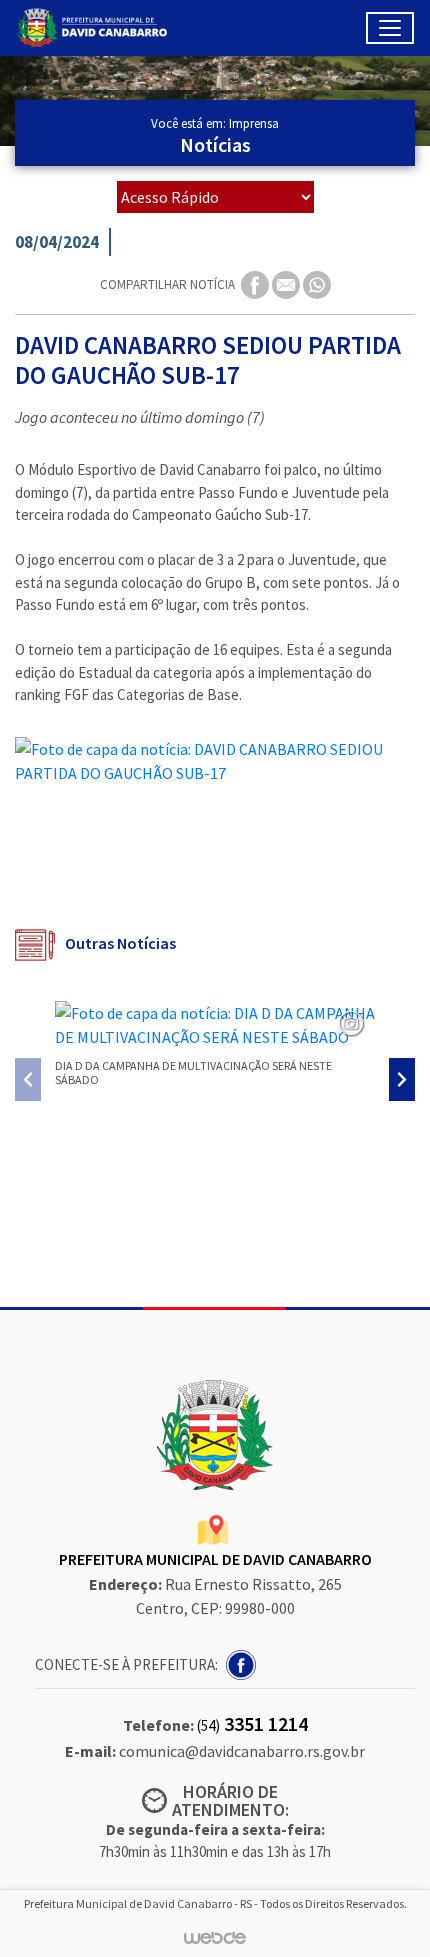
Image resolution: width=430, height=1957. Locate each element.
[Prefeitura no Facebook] (242, 1663)
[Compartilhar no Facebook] (256, 283)
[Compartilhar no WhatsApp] (317, 283)
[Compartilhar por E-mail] (287, 283)
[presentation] (28, 1079)
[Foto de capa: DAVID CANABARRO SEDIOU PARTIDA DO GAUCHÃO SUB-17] (215, 761)
